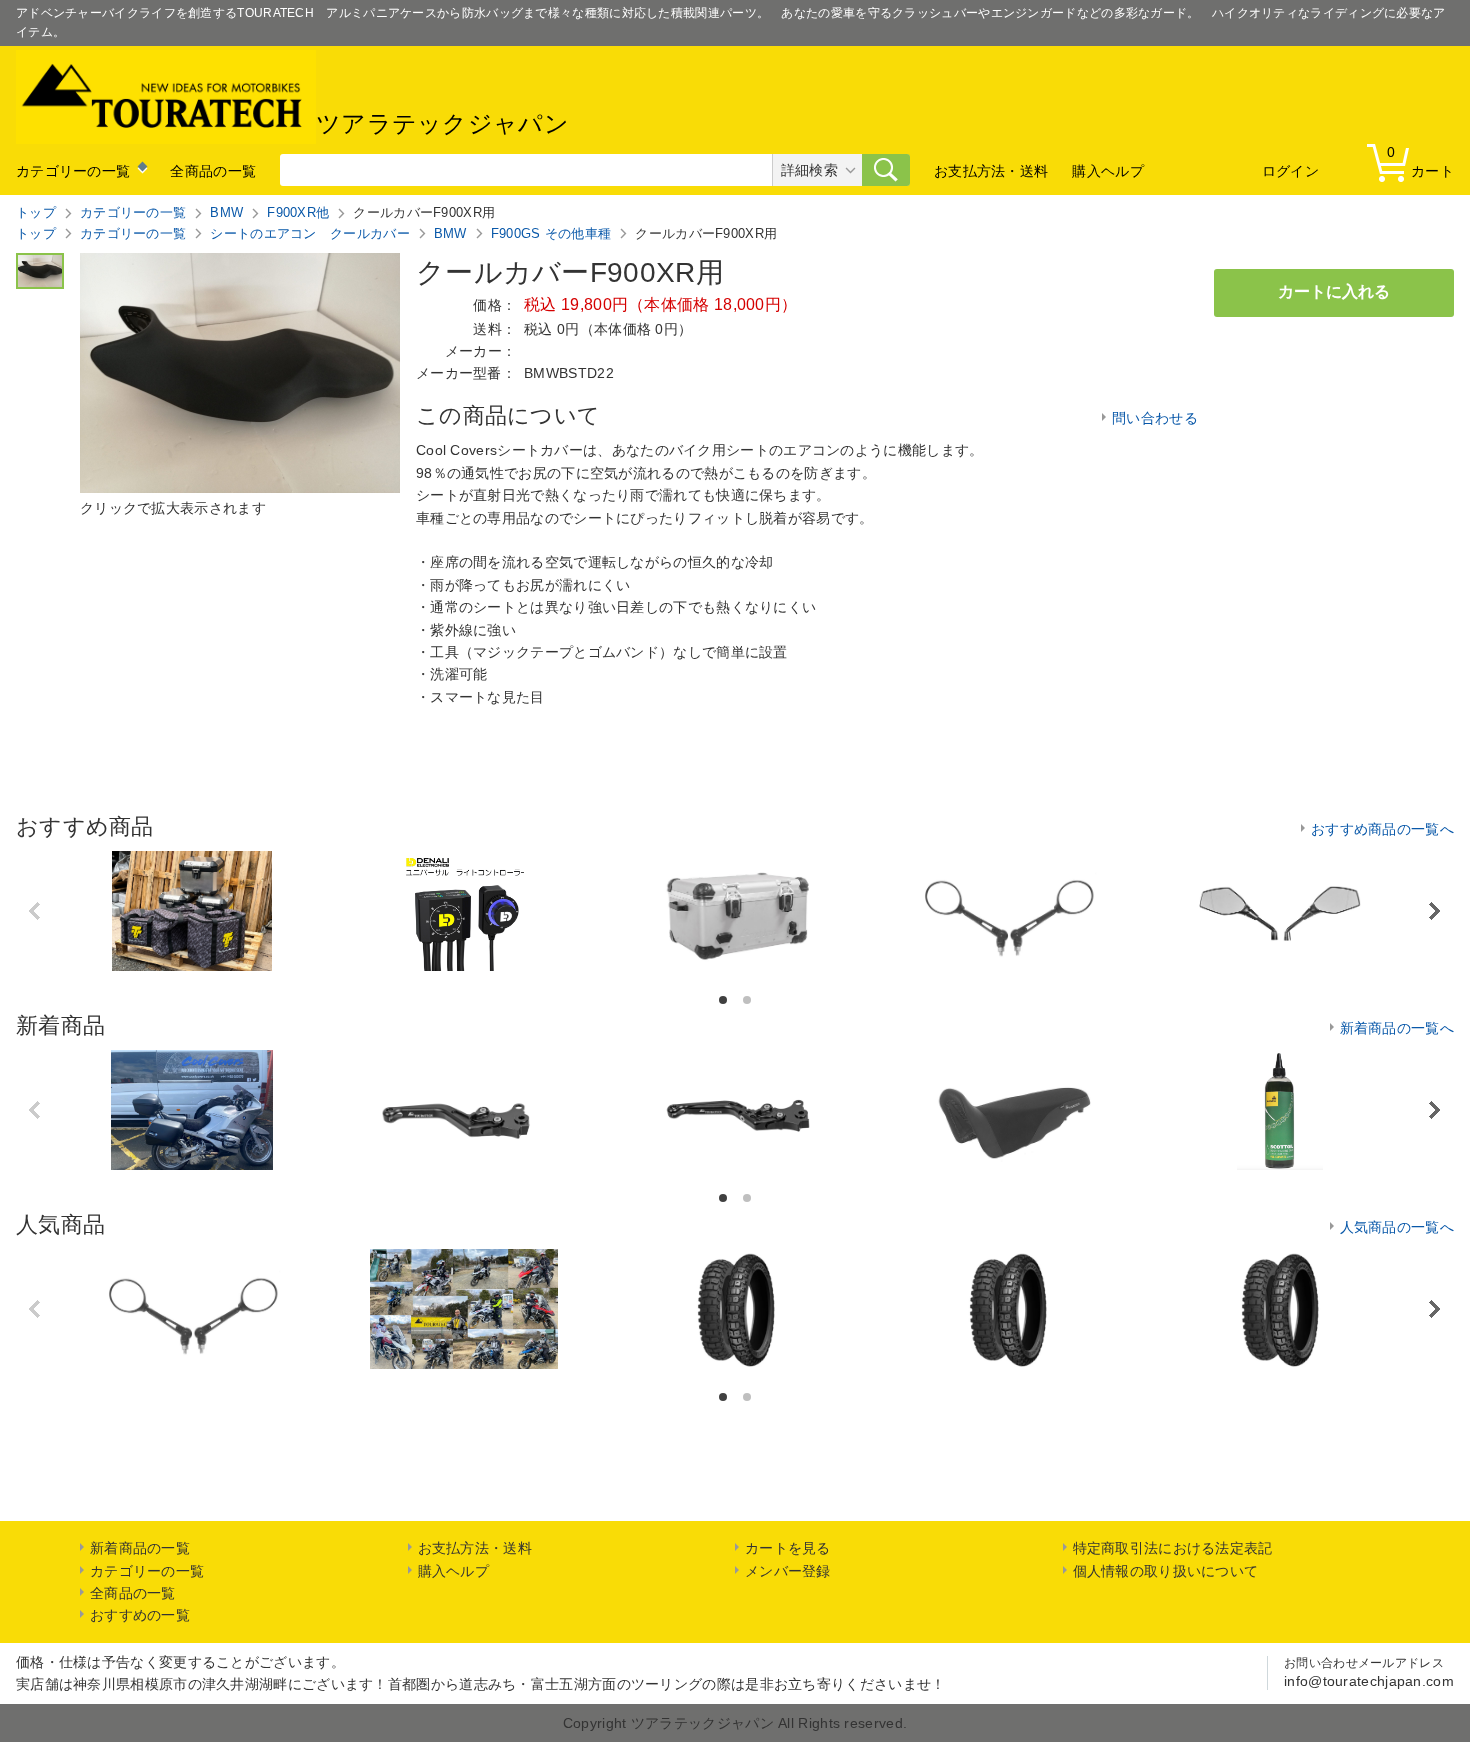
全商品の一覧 (213, 171)
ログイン (1290, 171)
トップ (36, 212)
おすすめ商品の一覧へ (1382, 829)
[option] (192, 911)
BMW (226, 212)
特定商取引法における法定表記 (1173, 1548)
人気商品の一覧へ (1397, 1227)
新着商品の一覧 (140, 1548)
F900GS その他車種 (551, 233)
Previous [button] (36, 911)
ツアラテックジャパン (442, 124)
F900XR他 (298, 212)
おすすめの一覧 (140, 1615)
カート (1420, 161)
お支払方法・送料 (991, 171)
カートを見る (788, 1548)
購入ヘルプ (1108, 171)
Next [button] (1434, 910)
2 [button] (748, 1000)
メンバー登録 (788, 1571)
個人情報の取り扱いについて (1166, 1571)
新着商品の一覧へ (1397, 1028)
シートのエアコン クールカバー (310, 233)
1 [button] (724, 1000)
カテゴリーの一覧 (73, 171)
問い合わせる (1155, 418)
